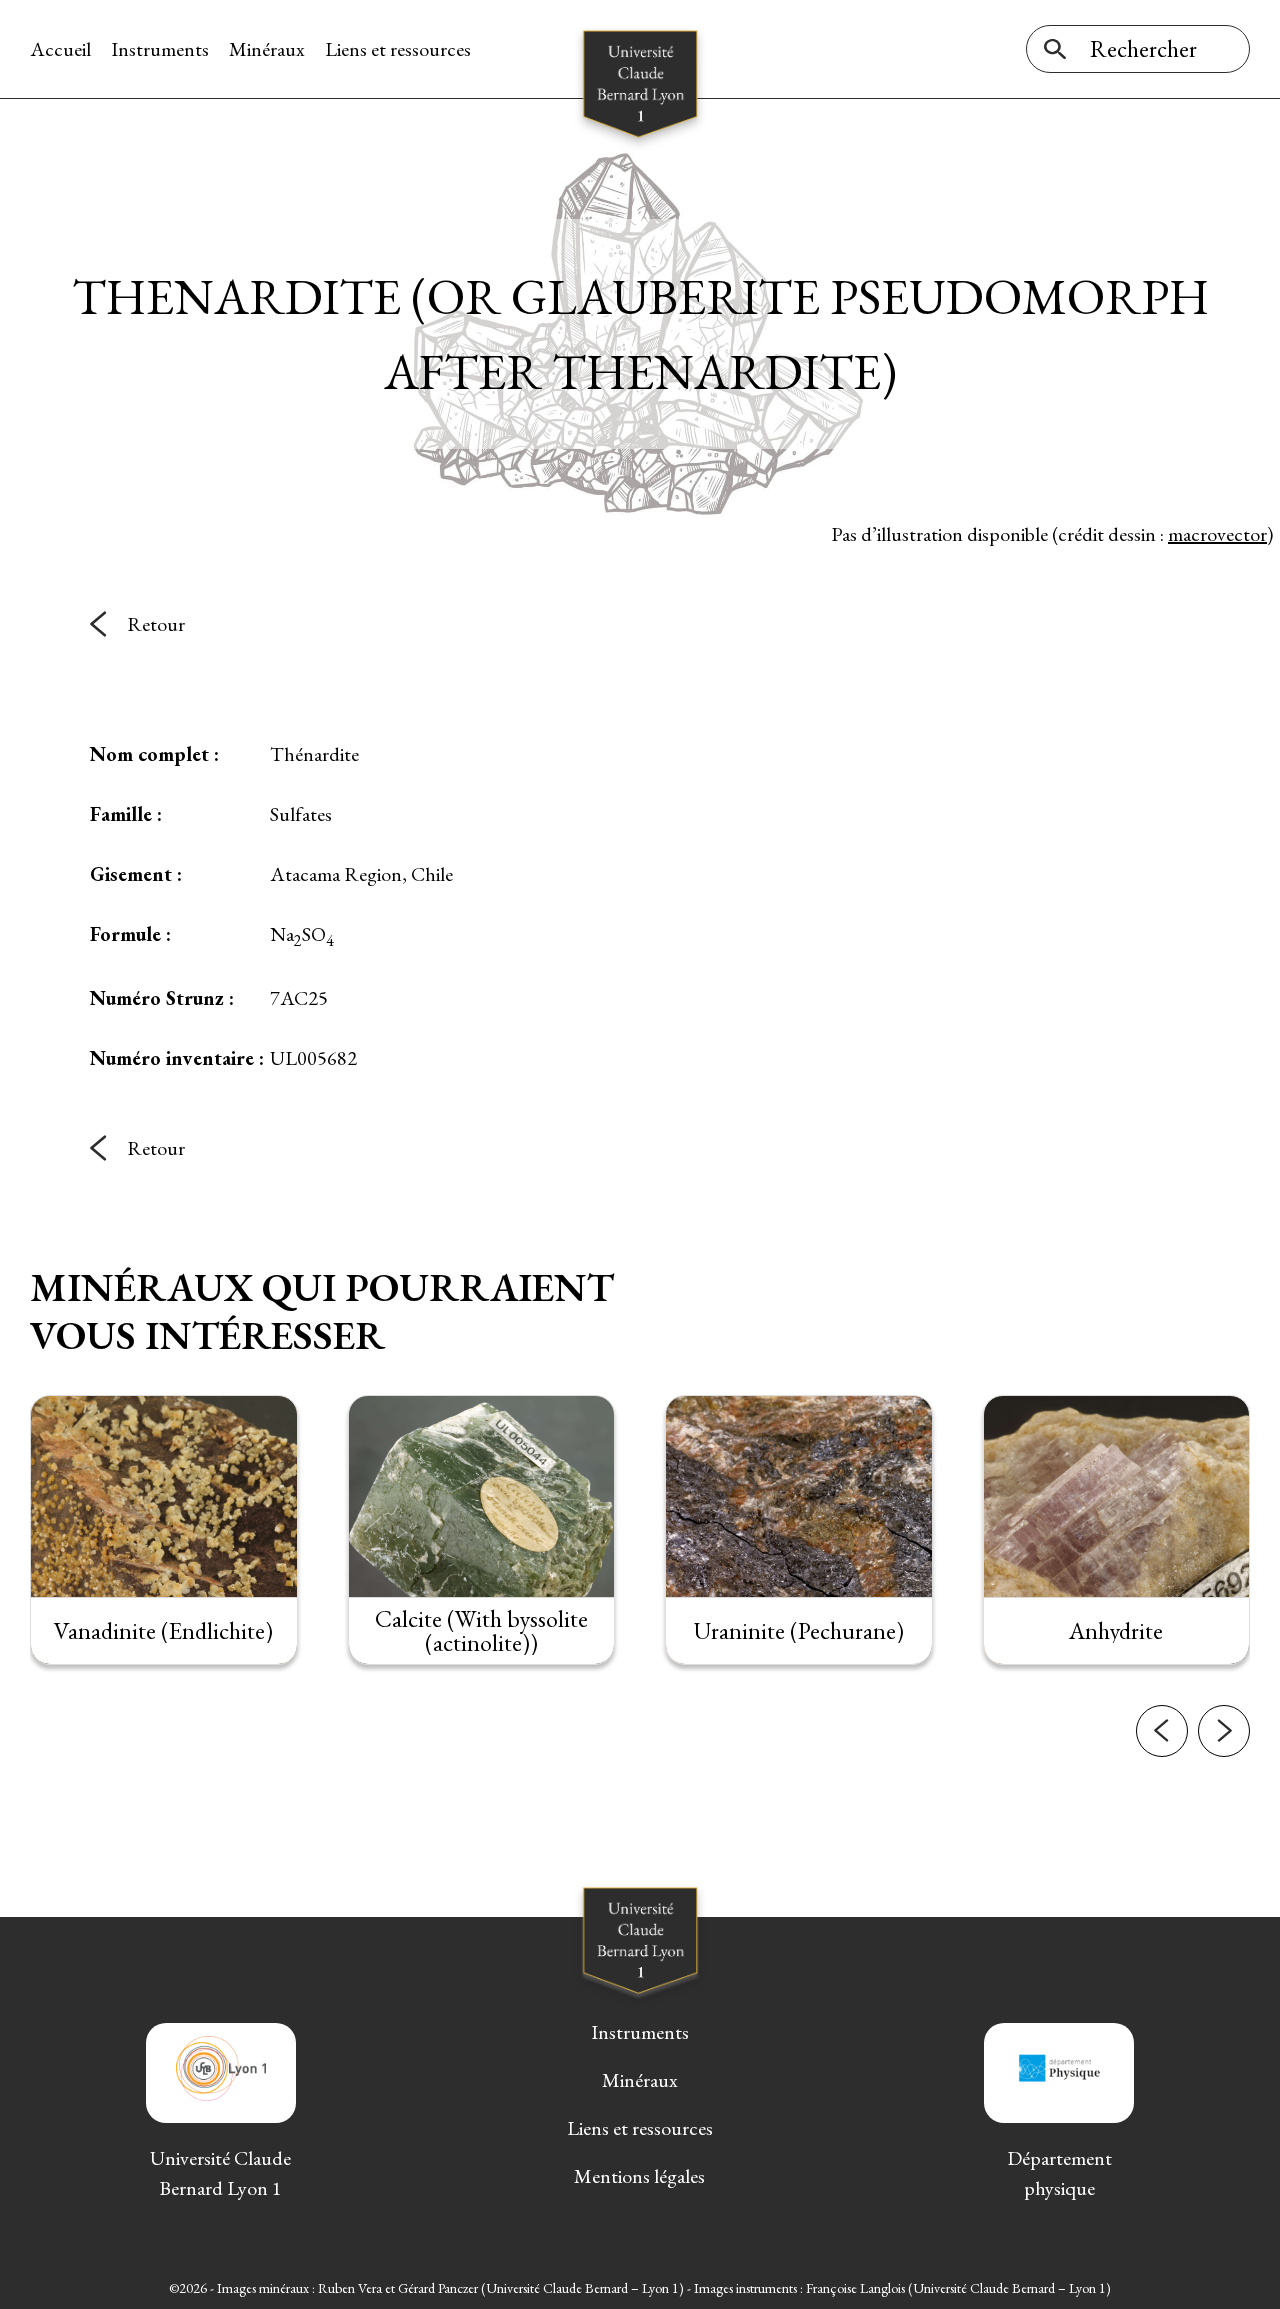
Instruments (160, 49)
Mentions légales (639, 2176)
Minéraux (267, 49)
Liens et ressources (398, 49)
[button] (1162, 1731)
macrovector (1217, 534)
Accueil (60, 49)
